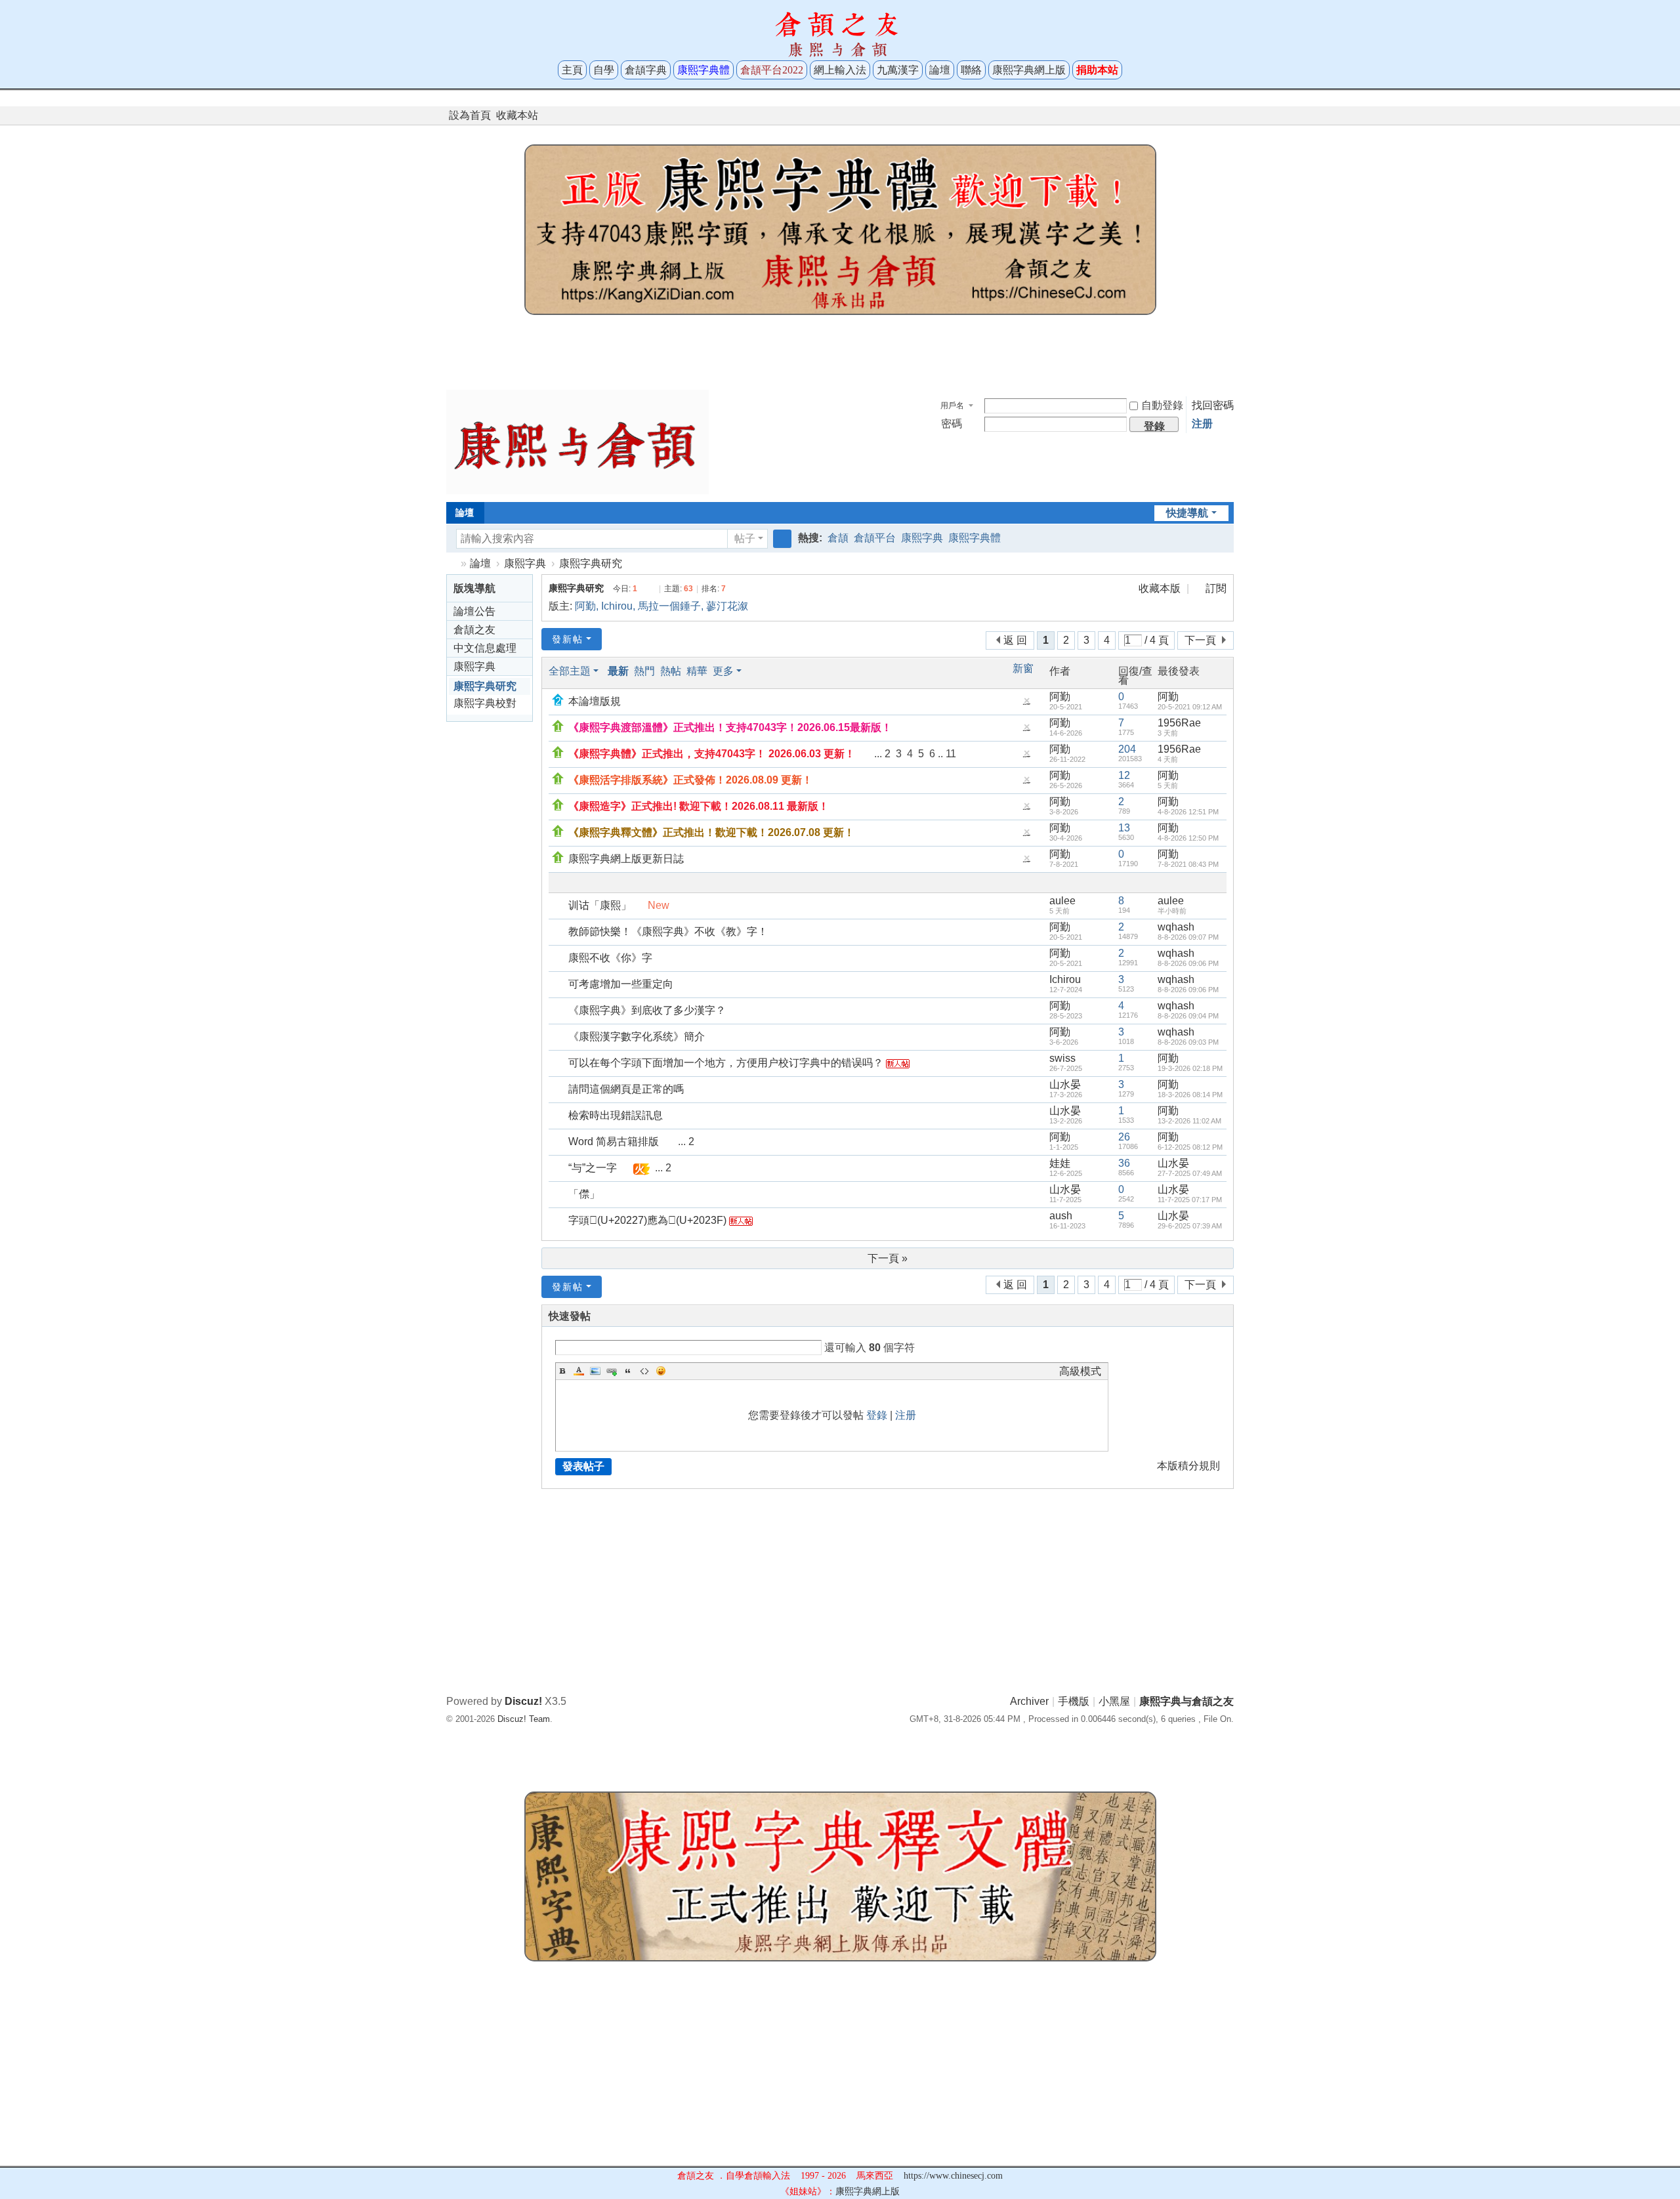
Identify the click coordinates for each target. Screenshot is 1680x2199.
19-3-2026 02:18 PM (1190, 1068)
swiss (1062, 1058)
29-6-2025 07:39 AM (1190, 1226)
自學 (604, 70)
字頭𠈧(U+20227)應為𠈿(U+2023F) (647, 1220)
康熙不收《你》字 (610, 958)
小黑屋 (1114, 1701)
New (659, 905)
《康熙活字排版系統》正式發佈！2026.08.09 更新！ (690, 780)
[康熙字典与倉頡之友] (577, 441)
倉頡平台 (875, 538)
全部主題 (570, 671)
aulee (1062, 901)
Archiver (1029, 1701)
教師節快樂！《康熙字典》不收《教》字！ (668, 932)
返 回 (1015, 640)
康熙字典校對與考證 (485, 705)
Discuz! (523, 1701)
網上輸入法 (840, 70)
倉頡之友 (474, 630)
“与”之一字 (593, 1168)
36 (1124, 1163)
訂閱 (1216, 588)
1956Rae (1179, 723)
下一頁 (1200, 640)
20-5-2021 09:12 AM (1190, 707)
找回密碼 (1213, 405)
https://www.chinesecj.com (953, 2176)
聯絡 (971, 70)
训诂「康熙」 (600, 905)
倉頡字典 (646, 70)
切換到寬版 (1228, 121)
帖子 (745, 538)
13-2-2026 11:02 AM (1189, 1121)
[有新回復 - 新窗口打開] (559, 905)
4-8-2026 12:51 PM (1188, 812)
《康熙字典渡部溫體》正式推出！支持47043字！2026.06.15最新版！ (730, 727)
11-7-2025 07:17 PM (1190, 1200)
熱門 (644, 671)
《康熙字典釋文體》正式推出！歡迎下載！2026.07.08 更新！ (711, 832)
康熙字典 (922, 538)
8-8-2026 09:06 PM (1188, 963)
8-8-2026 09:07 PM (1188, 937)
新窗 (1023, 669)
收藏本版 (1161, 588)
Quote (628, 1371)
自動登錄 (1162, 405)
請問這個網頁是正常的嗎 (626, 1089)
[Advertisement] (840, 349)
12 (1124, 775)
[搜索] (782, 539)
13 (1124, 828)
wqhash (1176, 927)
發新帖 (568, 639)
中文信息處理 (485, 648)
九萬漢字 (898, 70)
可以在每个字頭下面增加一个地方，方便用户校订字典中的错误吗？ (726, 1063)
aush (1061, 1216)
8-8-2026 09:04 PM (1188, 1016)
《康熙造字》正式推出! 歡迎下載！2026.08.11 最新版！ (699, 806)
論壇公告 (474, 611)
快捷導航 (1187, 513)
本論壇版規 (595, 701)
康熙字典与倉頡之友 (451, 563)
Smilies (661, 1371)
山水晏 (1065, 1084)
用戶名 (952, 406)
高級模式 (1080, 1371)
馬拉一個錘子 (669, 606)
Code (644, 1371)
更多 (723, 671)
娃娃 (1060, 1163)
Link (612, 1371)
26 (1124, 1137)
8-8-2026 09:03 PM (1188, 1042)
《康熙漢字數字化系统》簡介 (637, 1037)
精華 (697, 671)
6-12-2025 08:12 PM (1190, 1147)
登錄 (877, 1415)
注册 (1202, 424)
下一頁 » (888, 1258)
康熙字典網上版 (1029, 70)
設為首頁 (470, 115)
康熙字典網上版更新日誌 (626, 859)
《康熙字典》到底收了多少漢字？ (647, 1010)
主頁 (572, 70)
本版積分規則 (1188, 1466)
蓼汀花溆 (727, 606)
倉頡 (838, 538)
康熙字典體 (975, 538)
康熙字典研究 (591, 563)
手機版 (1074, 1701)
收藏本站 (517, 115)
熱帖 (671, 671)
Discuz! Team (524, 1719)
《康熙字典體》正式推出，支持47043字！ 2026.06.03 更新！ (712, 754)
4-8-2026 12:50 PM (1188, 838)
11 (951, 754)
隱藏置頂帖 (1026, 704)
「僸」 (584, 1194)
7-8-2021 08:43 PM (1188, 864)
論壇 (940, 70)
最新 (618, 671)
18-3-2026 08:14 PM (1190, 1095)
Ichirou (617, 606)
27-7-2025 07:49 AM (1190, 1173)
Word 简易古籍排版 (614, 1141)
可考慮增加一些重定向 (621, 984)
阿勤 (585, 606)
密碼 (952, 424)
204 (1127, 749)
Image (595, 1371)
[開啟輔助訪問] (1215, 115)
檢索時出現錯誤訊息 (616, 1115)
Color (579, 1371)
